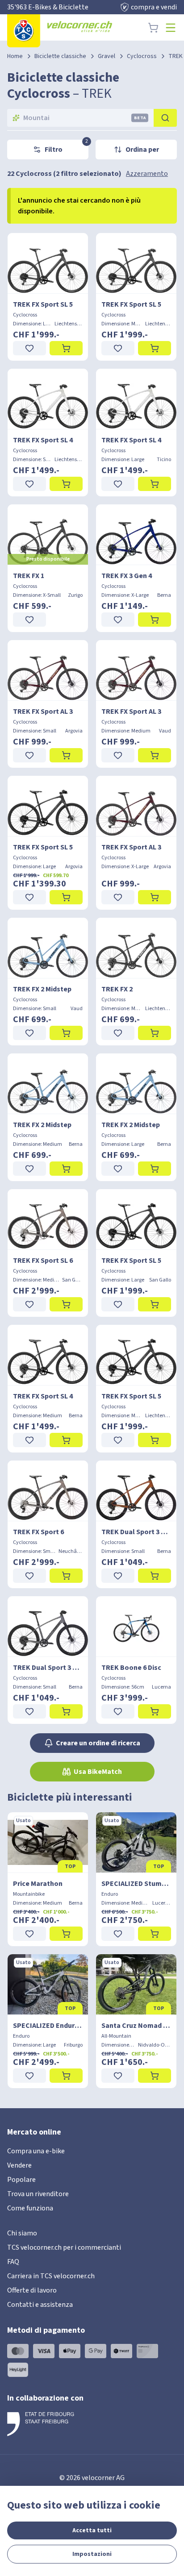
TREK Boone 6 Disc (131, 1668)
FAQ (13, 2262)
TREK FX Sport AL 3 (43, 712)
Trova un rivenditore (38, 2194)
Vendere (19, 2165)
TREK (176, 56)
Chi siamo (22, 2233)
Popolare (21, 2180)
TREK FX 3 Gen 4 (127, 576)
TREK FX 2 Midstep (42, 989)
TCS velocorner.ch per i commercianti (64, 2247)
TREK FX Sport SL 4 (43, 440)
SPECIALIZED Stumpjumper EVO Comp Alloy (136, 1884)
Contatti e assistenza (40, 2305)
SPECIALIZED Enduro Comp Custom (48, 2026)
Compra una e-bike (36, 2151)
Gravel (107, 56)
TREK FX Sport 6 (38, 1532)
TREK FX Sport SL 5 (43, 304)
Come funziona (30, 2208)
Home (15, 56)
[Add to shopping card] (66, 348)
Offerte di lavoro (32, 2290)
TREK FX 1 (29, 576)
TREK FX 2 (117, 989)
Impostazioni (92, 2554)
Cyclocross (142, 56)
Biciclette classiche (60, 56)
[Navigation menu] (171, 28)
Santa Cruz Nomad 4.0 (136, 2026)
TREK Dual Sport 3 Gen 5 (136, 1532)
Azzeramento (147, 174)
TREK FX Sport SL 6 (43, 1261)
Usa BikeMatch (98, 1772)
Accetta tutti (92, 2530)
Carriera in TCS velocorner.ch (51, 2276)
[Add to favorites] (29, 348)
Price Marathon (38, 1884)
